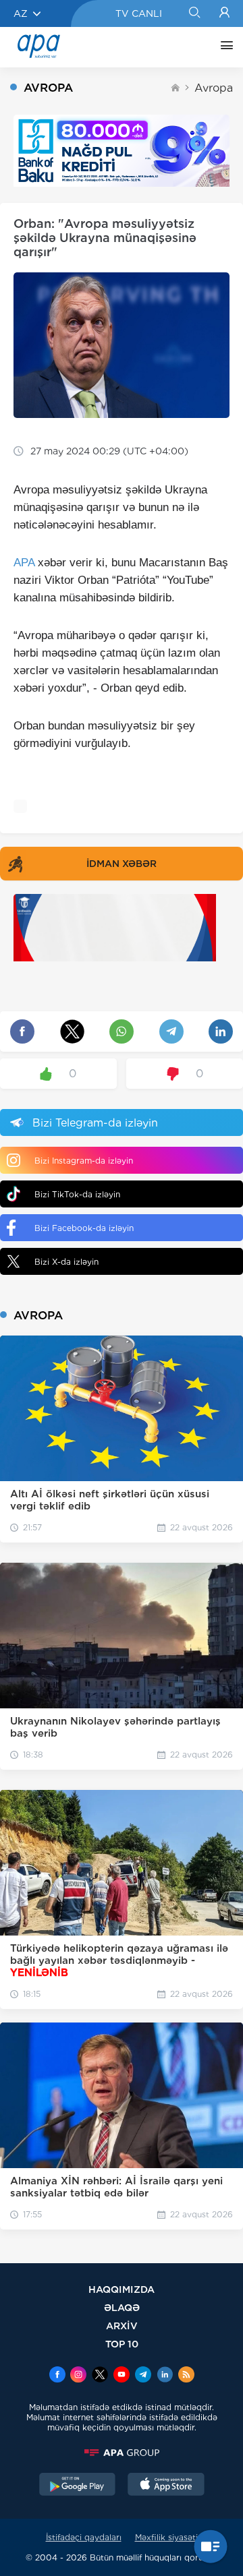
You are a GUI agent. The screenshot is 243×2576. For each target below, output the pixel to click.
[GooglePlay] (78, 2486)
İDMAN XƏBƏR (122, 864)
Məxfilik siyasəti (166, 2537)
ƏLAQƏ (122, 2307)
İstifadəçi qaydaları (84, 2537)
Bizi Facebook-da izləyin (84, 1228)
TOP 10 (122, 2344)
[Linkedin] (165, 2376)
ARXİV (122, 2326)
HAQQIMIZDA (122, 2289)
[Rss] (186, 2376)
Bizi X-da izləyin (66, 1262)
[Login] (224, 13)
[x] (100, 2376)
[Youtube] (122, 2376)
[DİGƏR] (223, 47)
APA (24, 563)
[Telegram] (143, 2376)
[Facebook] (57, 2376)
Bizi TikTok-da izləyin (77, 1194)
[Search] (194, 13)
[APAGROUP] (122, 2453)
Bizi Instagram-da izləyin (84, 1161)
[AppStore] (166, 2486)
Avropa (214, 88)
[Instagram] (78, 2376)
